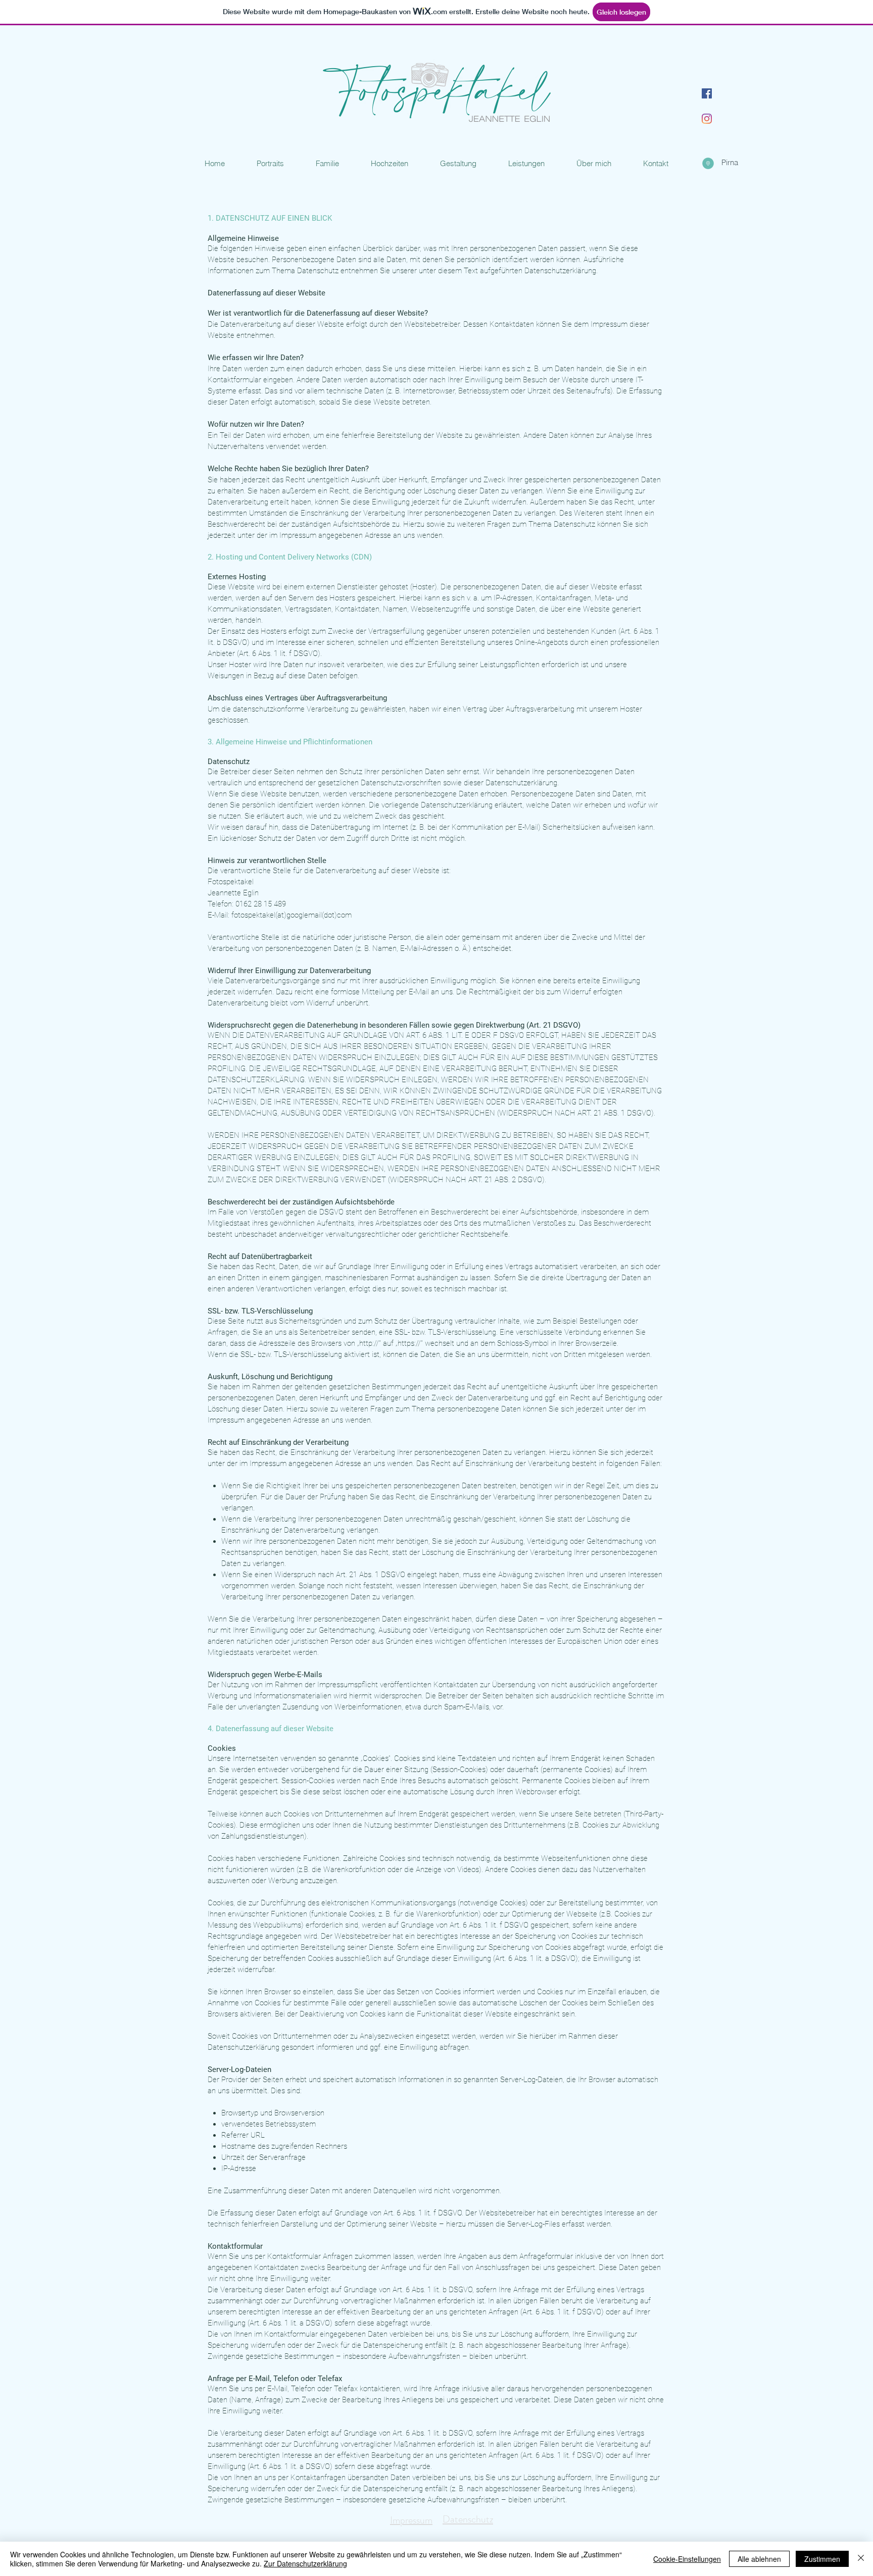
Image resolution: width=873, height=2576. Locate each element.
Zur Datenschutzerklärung (305, 2563)
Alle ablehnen (759, 2559)
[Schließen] (861, 2559)
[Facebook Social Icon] (707, 93)
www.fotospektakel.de (593, 73)
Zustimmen (822, 2559)
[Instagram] (707, 119)
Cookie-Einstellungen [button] (687, 2559)
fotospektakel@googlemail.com (598, 69)
